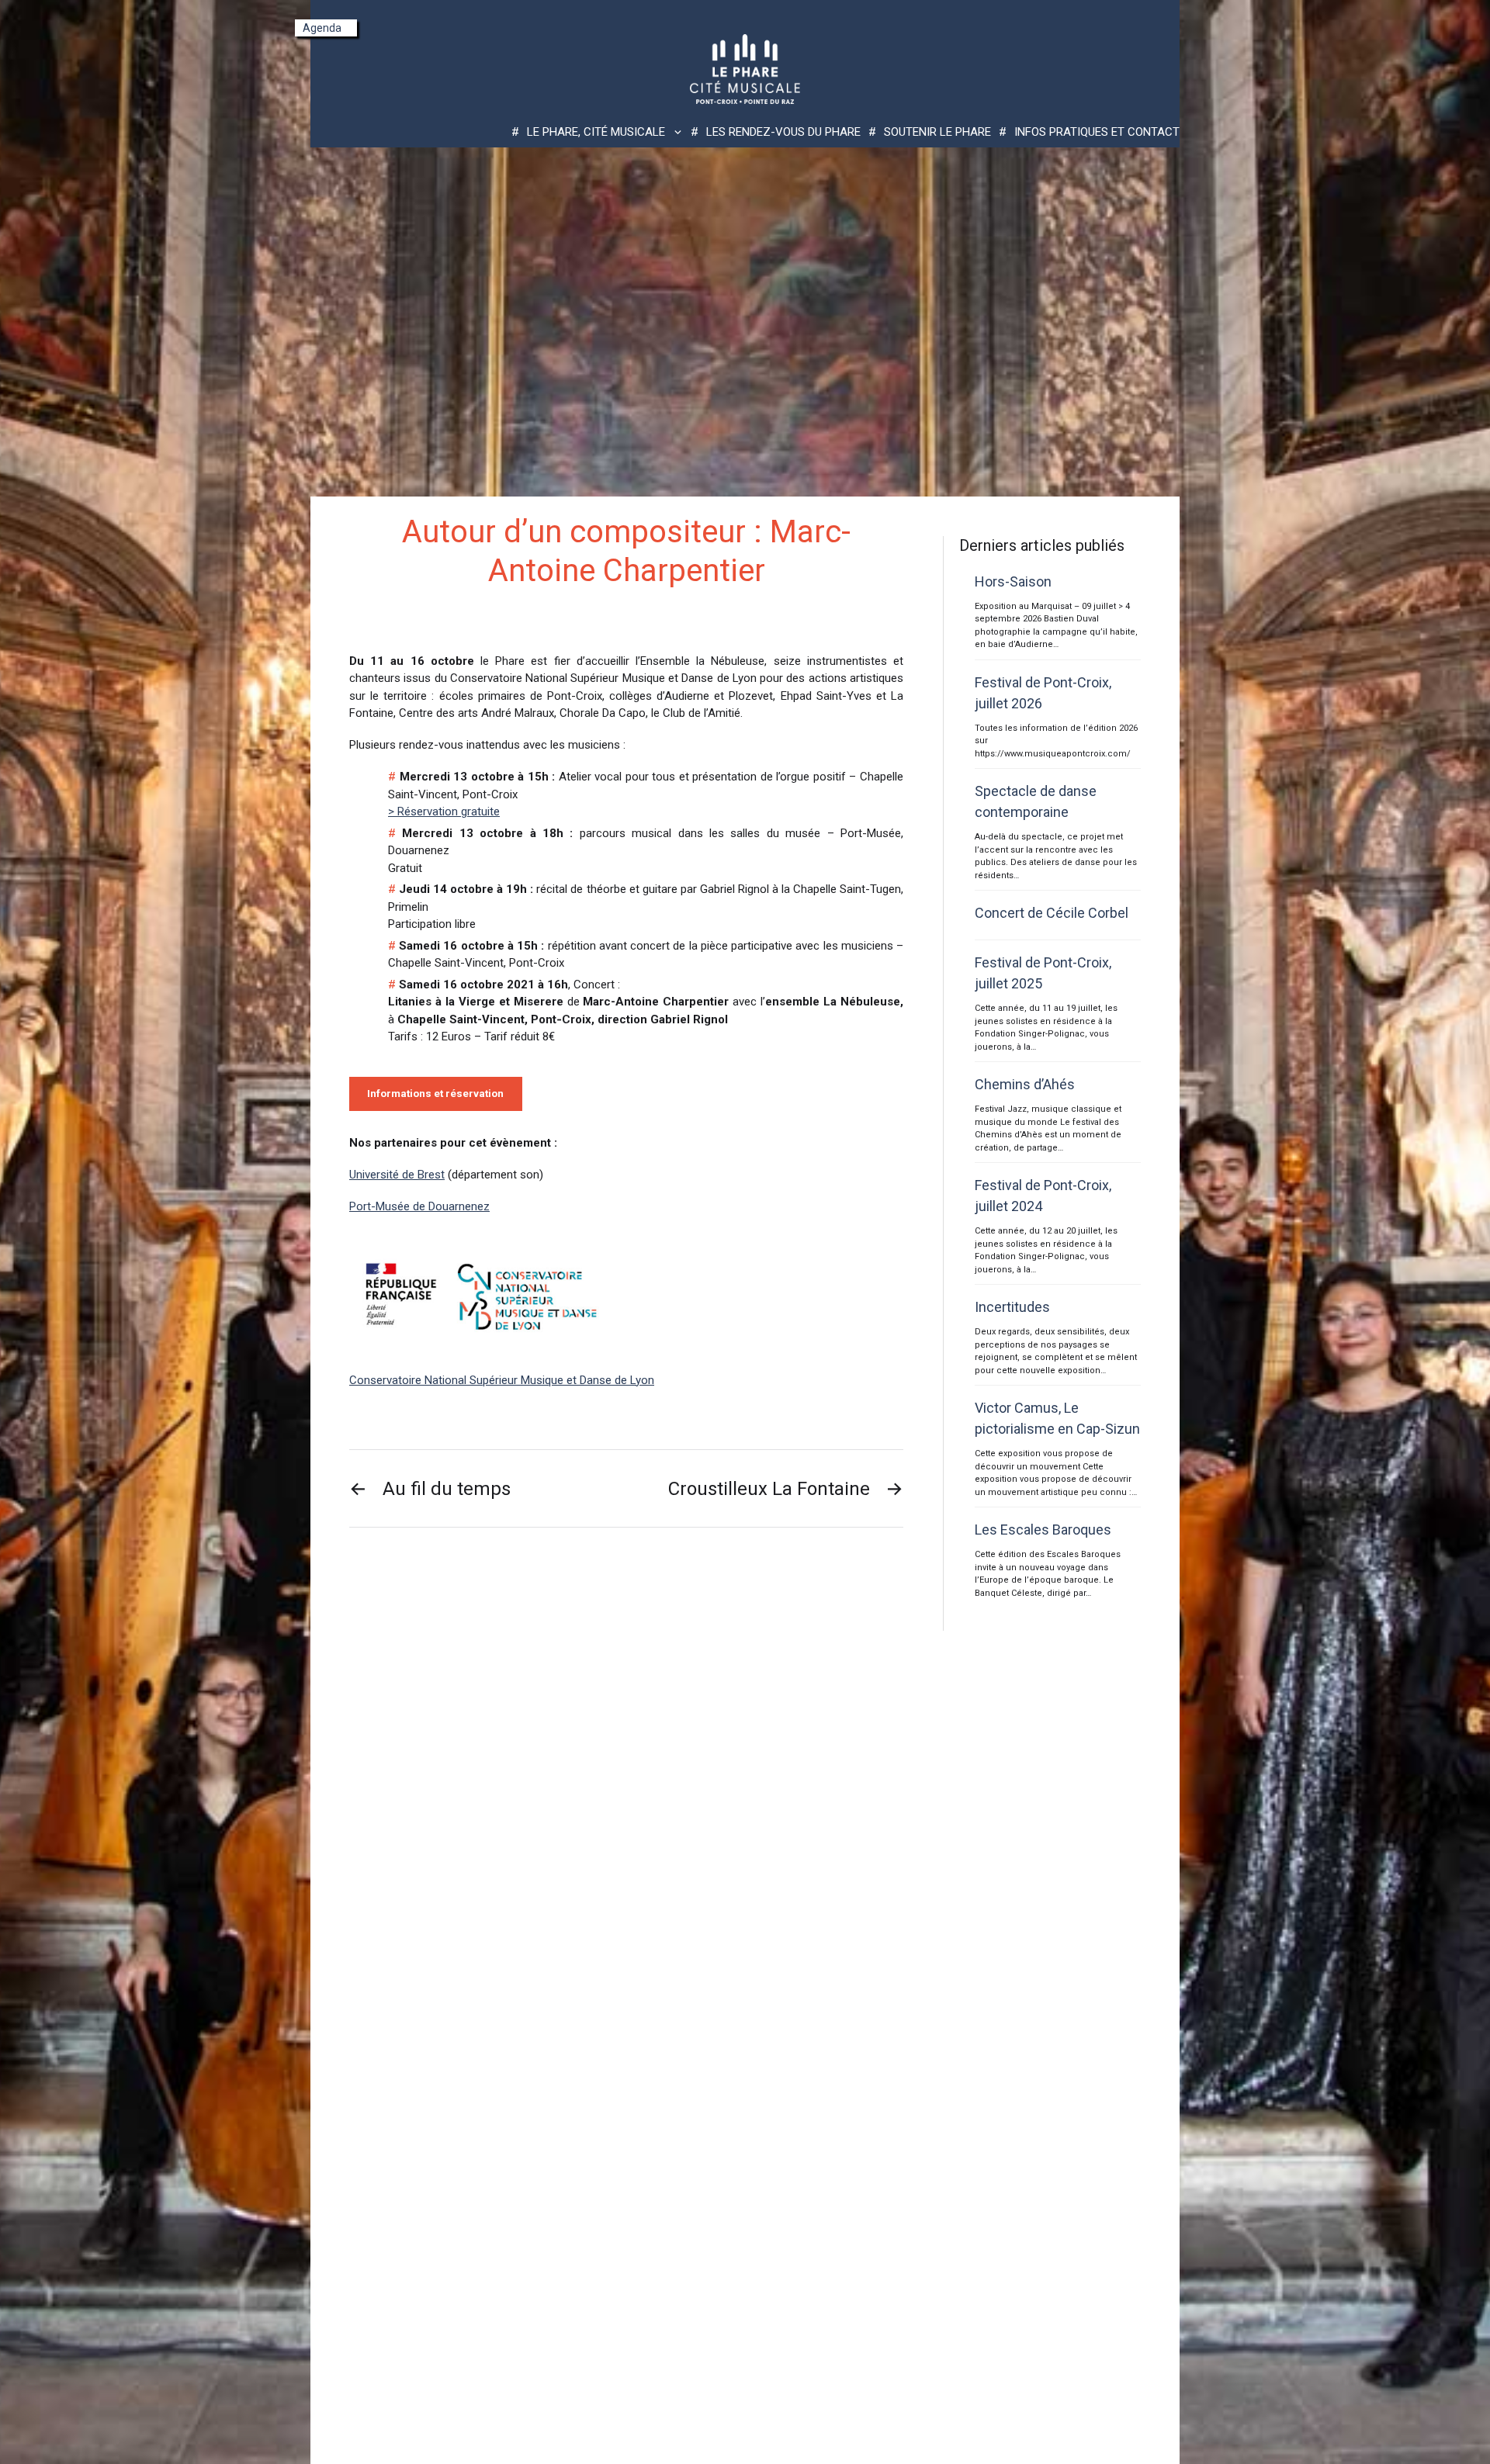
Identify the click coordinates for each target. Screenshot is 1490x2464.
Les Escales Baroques (1043, 1530)
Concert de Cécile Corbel (1052, 913)
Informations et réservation (435, 1094)
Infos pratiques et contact (1097, 132)
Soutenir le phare (937, 132)
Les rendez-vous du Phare (783, 132)
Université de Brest (397, 1175)
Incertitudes (1012, 1307)
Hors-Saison (1013, 581)
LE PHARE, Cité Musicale (596, 132)
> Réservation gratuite (444, 812)
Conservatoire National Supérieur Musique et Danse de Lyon (502, 1380)
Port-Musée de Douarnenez (419, 1206)
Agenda (322, 28)
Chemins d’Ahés (1025, 1084)
